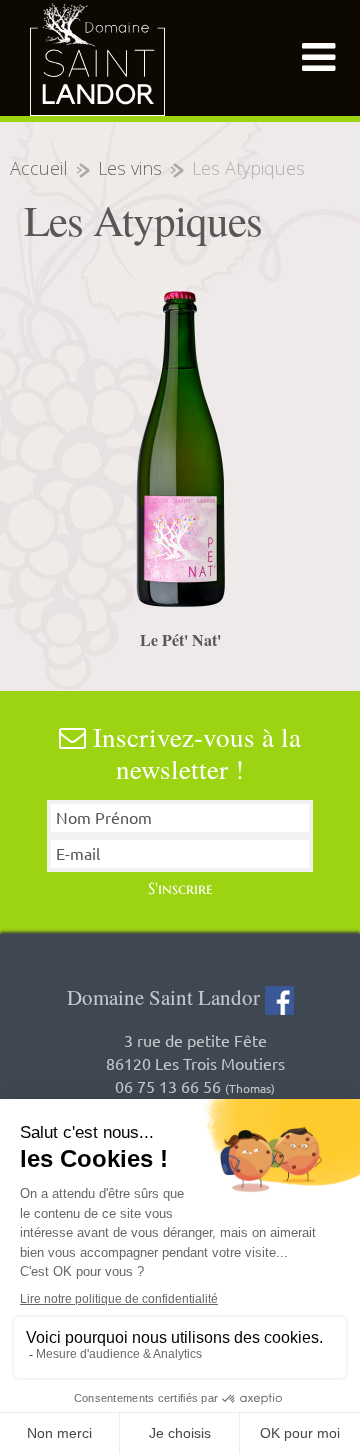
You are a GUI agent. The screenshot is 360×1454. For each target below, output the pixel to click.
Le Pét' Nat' (180, 639)
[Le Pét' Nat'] (180, 449)
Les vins (130, 168)
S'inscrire (180, 888)
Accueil (39, 168)
